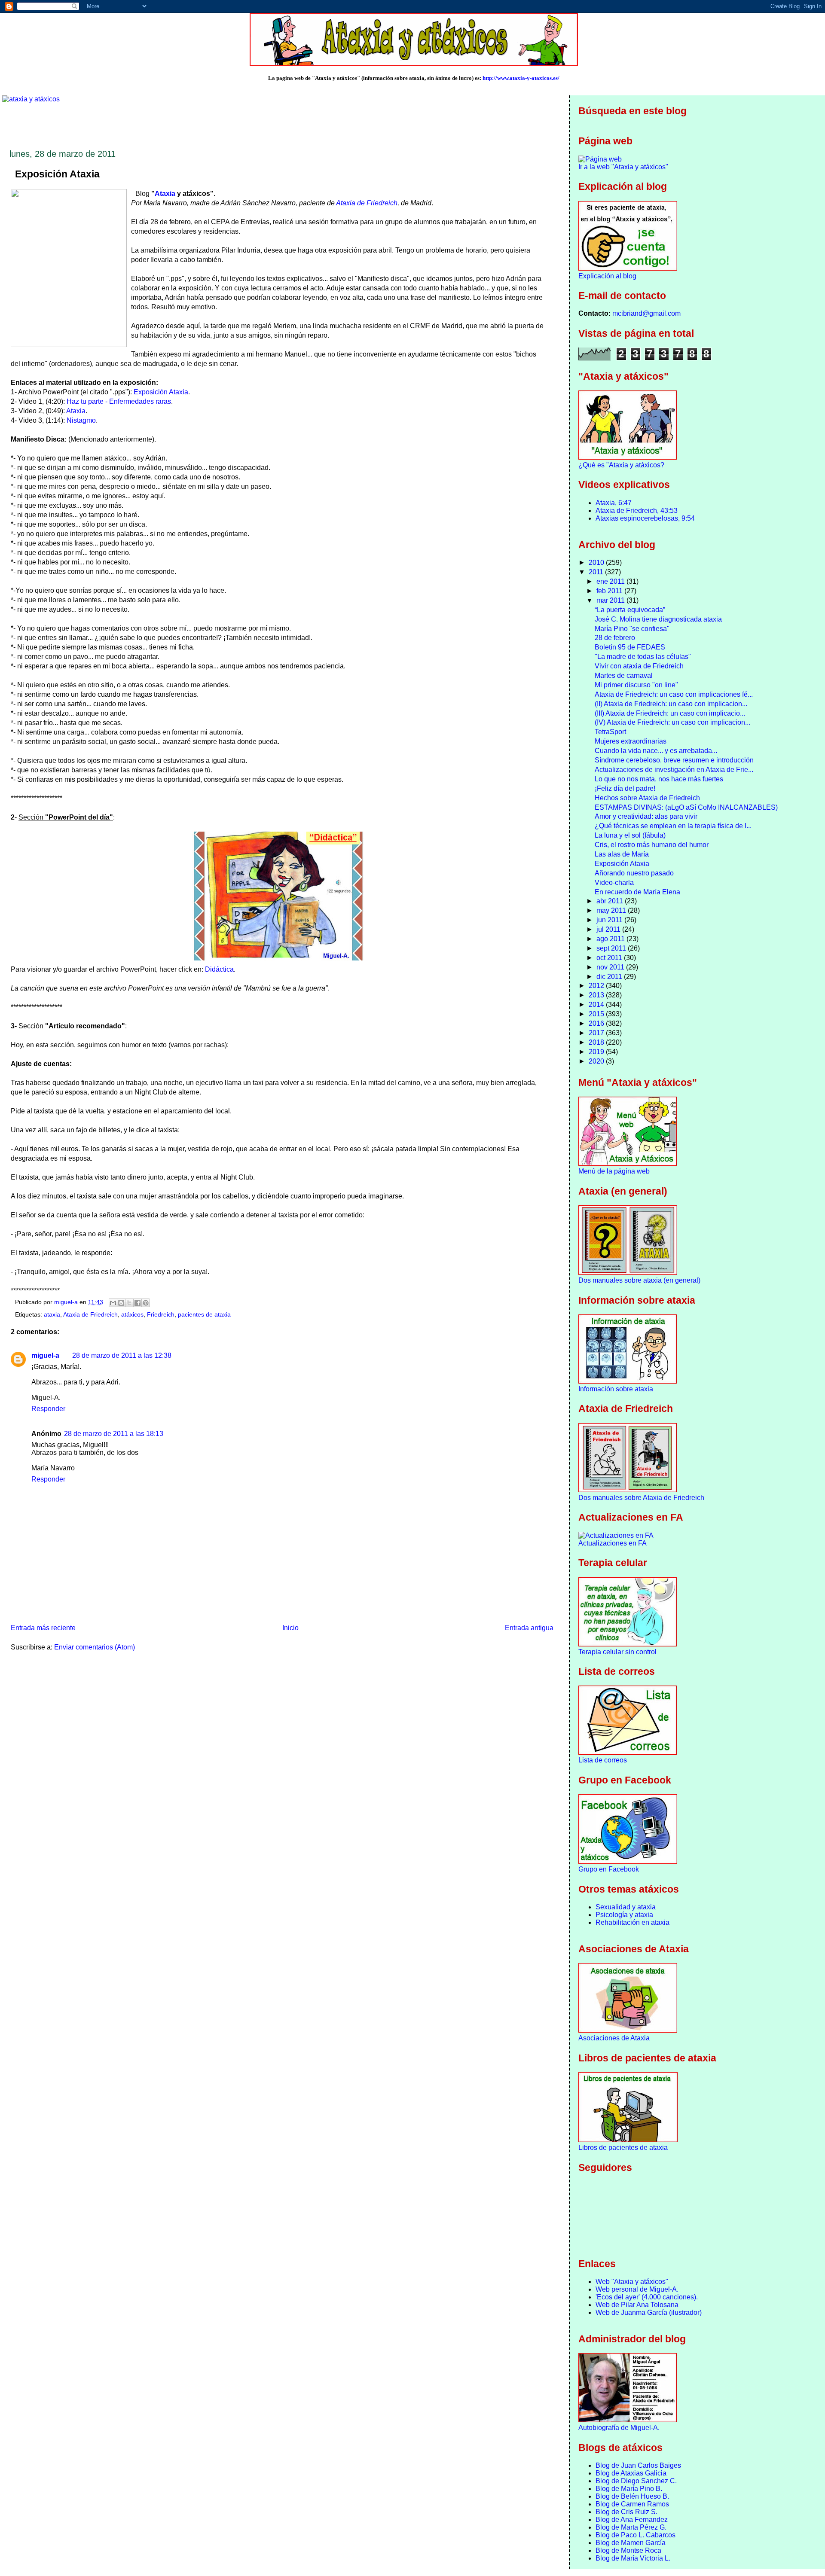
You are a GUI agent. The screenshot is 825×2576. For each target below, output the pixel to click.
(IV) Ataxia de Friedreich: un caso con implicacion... (672, 722)
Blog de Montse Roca (628, 2550)
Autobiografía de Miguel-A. (619, 2428)
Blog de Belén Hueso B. (632, 2496)
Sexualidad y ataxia (626, 1907)
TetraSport (610, 732)
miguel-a (45, 1355)
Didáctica (219, 969)
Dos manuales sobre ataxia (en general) (639, 1280)
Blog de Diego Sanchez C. (636, 2481)
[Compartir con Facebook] (137, 1303)
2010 (597, 562)
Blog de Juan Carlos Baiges (638, 2465)
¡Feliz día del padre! (625, 788)
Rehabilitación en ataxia (632, 1922)
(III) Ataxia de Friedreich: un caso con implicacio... (670, 713)
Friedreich (161, 1315)
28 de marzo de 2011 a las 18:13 (114, 1434)
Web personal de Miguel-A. (637, 2289)
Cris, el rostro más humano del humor (652, 845)
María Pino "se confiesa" (632, 629)
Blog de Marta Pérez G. (631, 2527)
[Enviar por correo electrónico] (113, 1303)
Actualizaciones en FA (613, 1543)
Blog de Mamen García (631, 2543)
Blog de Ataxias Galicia (631, 2473)
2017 (597, 1033)
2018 (597, 1042)
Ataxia (165, 194)
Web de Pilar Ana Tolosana (637, 2305)
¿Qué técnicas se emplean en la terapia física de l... (673, 826)
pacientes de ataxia (204, 1315)
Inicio (290, 1628)
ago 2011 (611, 939)
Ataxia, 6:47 (614, 503)
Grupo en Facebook (609, 1869)
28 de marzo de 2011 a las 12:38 (122, 1355)
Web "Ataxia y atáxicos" (632, 2282)
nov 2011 (611, 967)
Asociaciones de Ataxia (614, 2038)
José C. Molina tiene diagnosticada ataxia (658, 619)
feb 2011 (610, 591)
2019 (597, 1052)
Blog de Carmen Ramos (632, 2504)
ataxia (52, 1315)
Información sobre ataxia (616, 1389)
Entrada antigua (529, 1628)
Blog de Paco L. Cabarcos (636, 2535)
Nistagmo (81, 420)
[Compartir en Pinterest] (146, 1303)
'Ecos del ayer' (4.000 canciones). (647, 2297)
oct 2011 (610, 958)
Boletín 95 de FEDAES (630, 647)
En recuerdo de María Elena (637, 892)
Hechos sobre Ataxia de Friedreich (647, 798)
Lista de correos (603, 1760)
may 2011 (612, 910)
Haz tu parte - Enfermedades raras (119, 401)
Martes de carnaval (624, 675)
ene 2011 (611, 581)
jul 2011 (609, 929)
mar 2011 (611, 600)
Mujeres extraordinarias (631, 741)
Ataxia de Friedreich (367, 203)
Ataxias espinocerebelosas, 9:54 (645, 518)
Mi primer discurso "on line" (636, 685)
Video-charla (614, 883)
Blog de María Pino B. (629, 2489)
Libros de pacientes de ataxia (623, 2148)
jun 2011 (610, 920)
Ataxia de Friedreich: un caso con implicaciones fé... (674, 694)
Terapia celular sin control (617, 1652)
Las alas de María (622, 854)
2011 (597, 572)
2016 (597, 1023)
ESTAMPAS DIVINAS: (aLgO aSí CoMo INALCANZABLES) (686, 807)
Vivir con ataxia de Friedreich (639, 666)
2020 (597, 1061)
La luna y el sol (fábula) (630, 835)
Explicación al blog (607, 276)
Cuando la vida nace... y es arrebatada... (656, 751)
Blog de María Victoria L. (633, 2558)
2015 (597, 1014)
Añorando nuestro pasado (634, 873)
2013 (597, 995)
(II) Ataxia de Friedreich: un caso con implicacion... (671, 704)
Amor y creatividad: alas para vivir (646, 816)
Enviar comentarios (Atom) (95, 1647)
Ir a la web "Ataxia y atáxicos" (623, 167)
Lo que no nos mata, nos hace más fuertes (659, 779)
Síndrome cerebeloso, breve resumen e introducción (674, 760)
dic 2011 (610, 977)
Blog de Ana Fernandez (632, 2520)
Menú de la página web (614, 1171)
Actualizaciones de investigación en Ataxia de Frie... (674, 770)
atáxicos (132, 1315)
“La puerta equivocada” (630, 610)
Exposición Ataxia (161, 392)
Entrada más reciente (43, 1628)
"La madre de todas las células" (643, 657)
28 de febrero (615, 638)
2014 (597, 1004)
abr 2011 (611, 901)
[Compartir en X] (129, 1303)
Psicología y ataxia (624, 1915)
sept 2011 (612, 948)
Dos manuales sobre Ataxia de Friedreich (641, 1498)
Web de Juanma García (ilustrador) (649, 2312)
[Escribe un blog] (121, 1303)
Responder (48, 1409)
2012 (597, 986)
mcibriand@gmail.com (646, 313)
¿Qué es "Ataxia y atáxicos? (621, 465)
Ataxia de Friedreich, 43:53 (637, 511)
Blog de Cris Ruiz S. (626, 2512)
